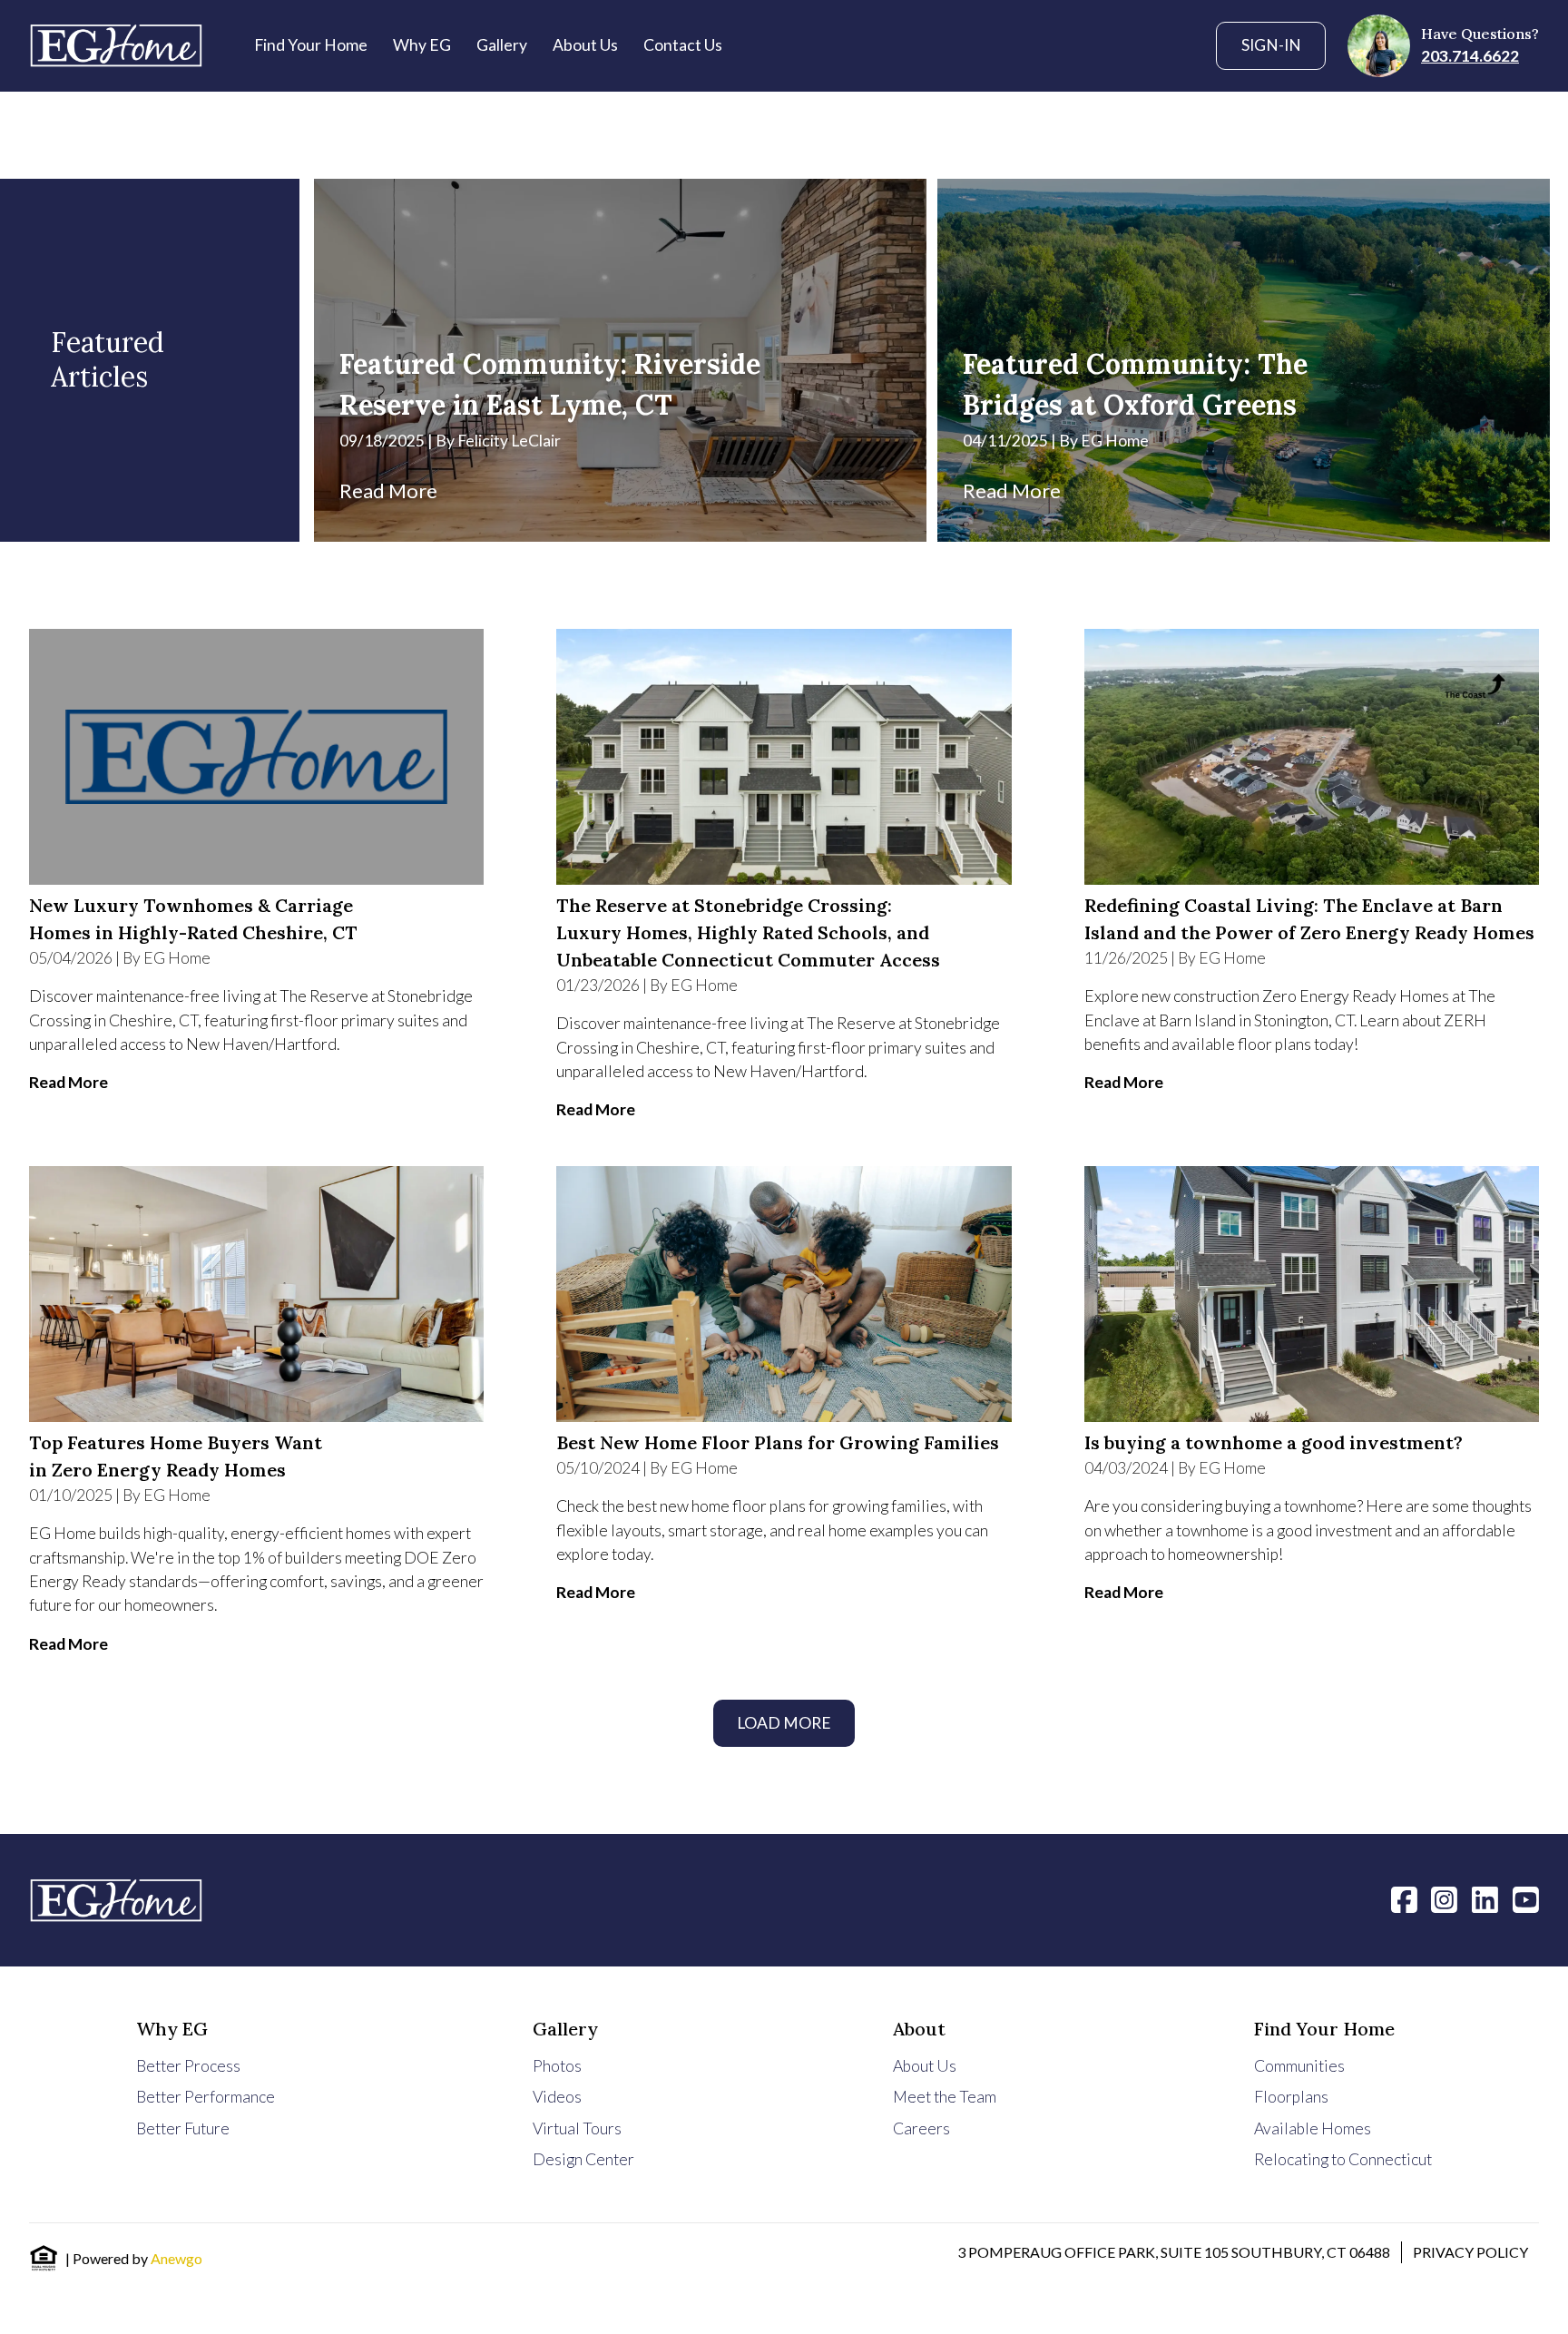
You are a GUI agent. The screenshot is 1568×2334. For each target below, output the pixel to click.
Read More (388, 490)
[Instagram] (1444, 1899)
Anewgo (176, 2258)
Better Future (183, 2128)
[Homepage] (116, 45)
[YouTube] (1526, 1899)
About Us (925, 2066)
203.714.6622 (1470, 56)
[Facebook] (1404, 1899)
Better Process (188, 2066)
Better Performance (206, 2097)
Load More (784, 1723)
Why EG (172, 2029)
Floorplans (1291, 2097)
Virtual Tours (577, 2128)
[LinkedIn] (1485, 1899)
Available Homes (1313, 2128)
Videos (557, 2097)
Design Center (583, 2159)
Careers (921, 2128)
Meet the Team (945, 2097)
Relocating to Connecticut (1343, 2159)
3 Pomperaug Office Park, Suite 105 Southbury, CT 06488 (1174, 2252)
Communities (1299, 2066)
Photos (557, 2066)
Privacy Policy (1470, 2252)
